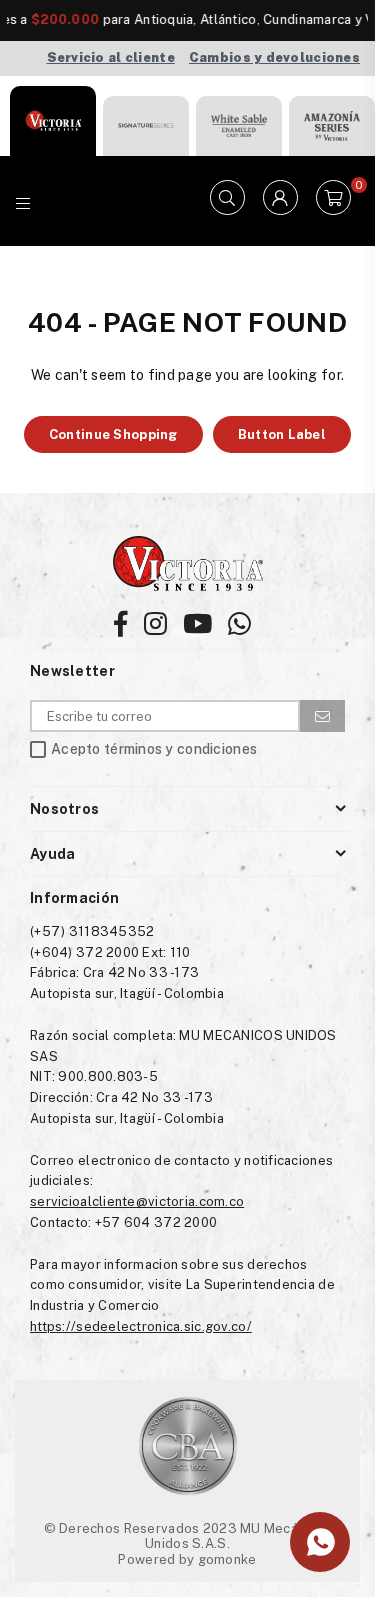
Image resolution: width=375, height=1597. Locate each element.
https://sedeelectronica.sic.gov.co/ (141, 1326)
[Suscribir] (322, 716)
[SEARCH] (227, 201)
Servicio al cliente (111, 57)
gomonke (227, 1559)
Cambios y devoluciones (274, 57)
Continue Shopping (113, 434)
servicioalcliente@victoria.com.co (137, 1201)
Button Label (282, 434)
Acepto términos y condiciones (154, 749)
